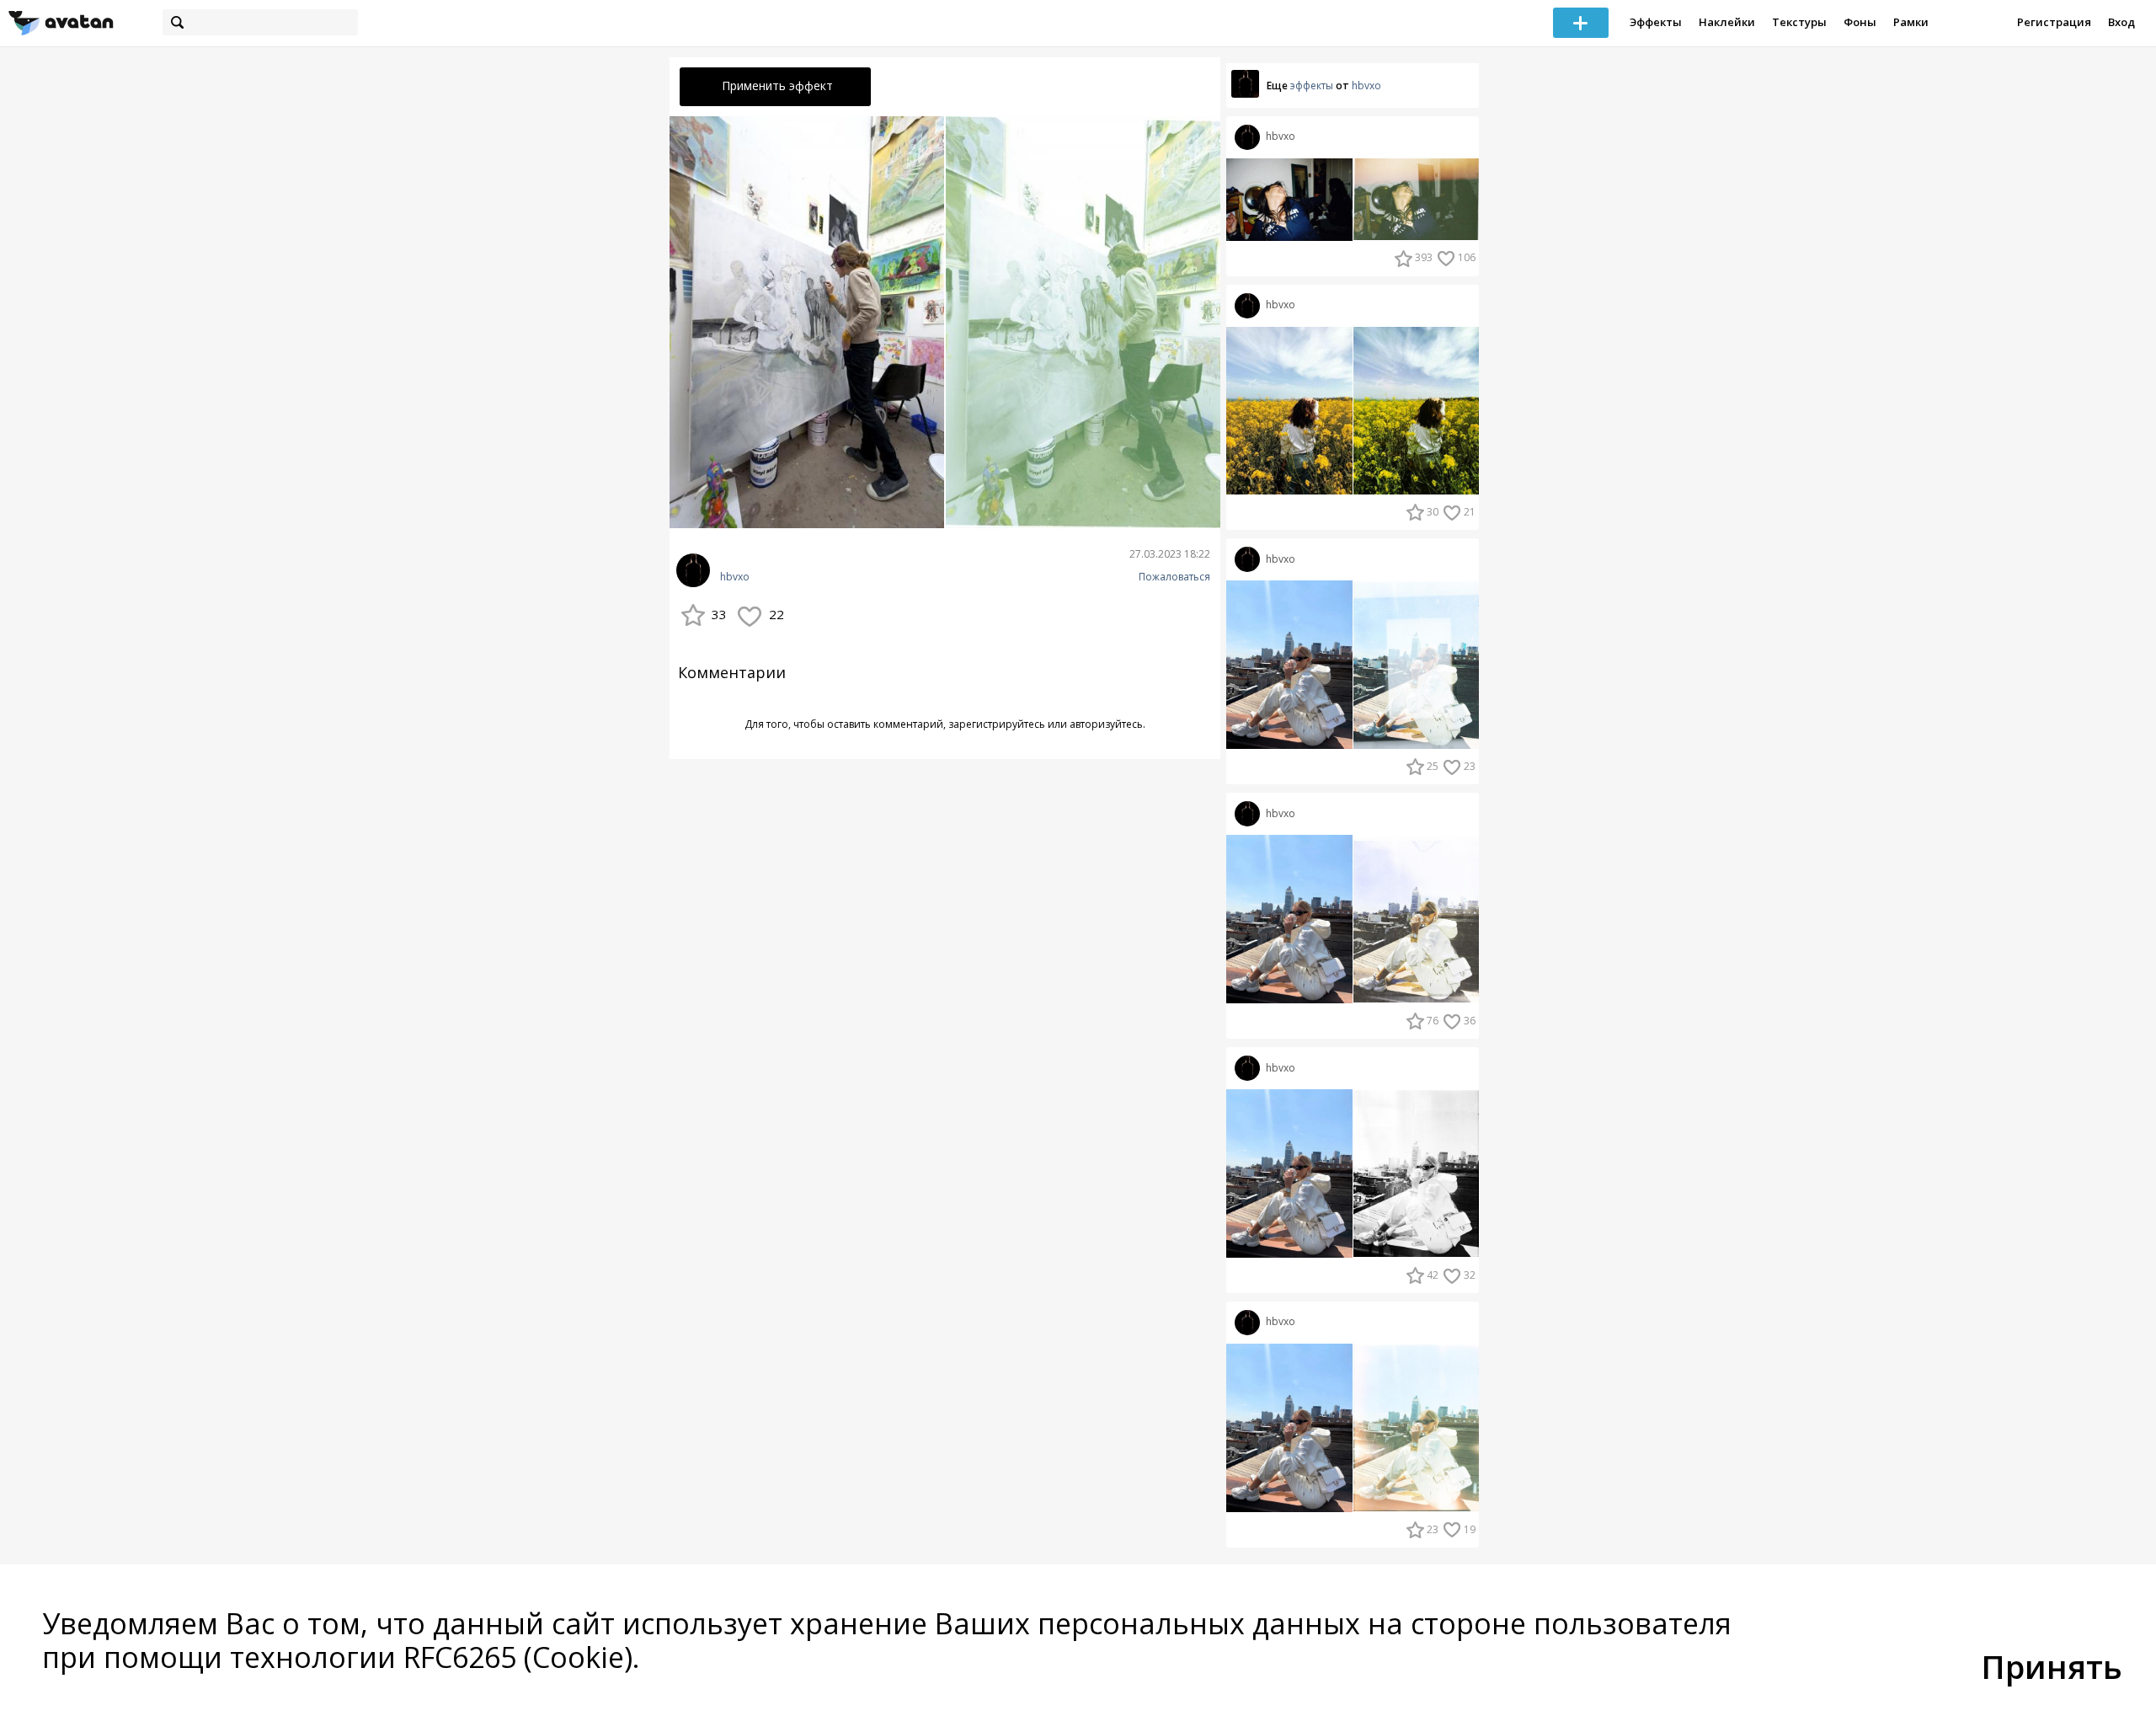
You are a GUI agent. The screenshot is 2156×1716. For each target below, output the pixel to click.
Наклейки (1727, 22)
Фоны (1860, 22)
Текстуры (1799, 22)
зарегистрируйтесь (997, 724)
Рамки (1911, 22)
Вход (2121, 22)
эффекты (1312, 86)
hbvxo (735, 577)
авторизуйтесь (1106, 724)
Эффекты (1656, 22)
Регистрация (2054, 22)
